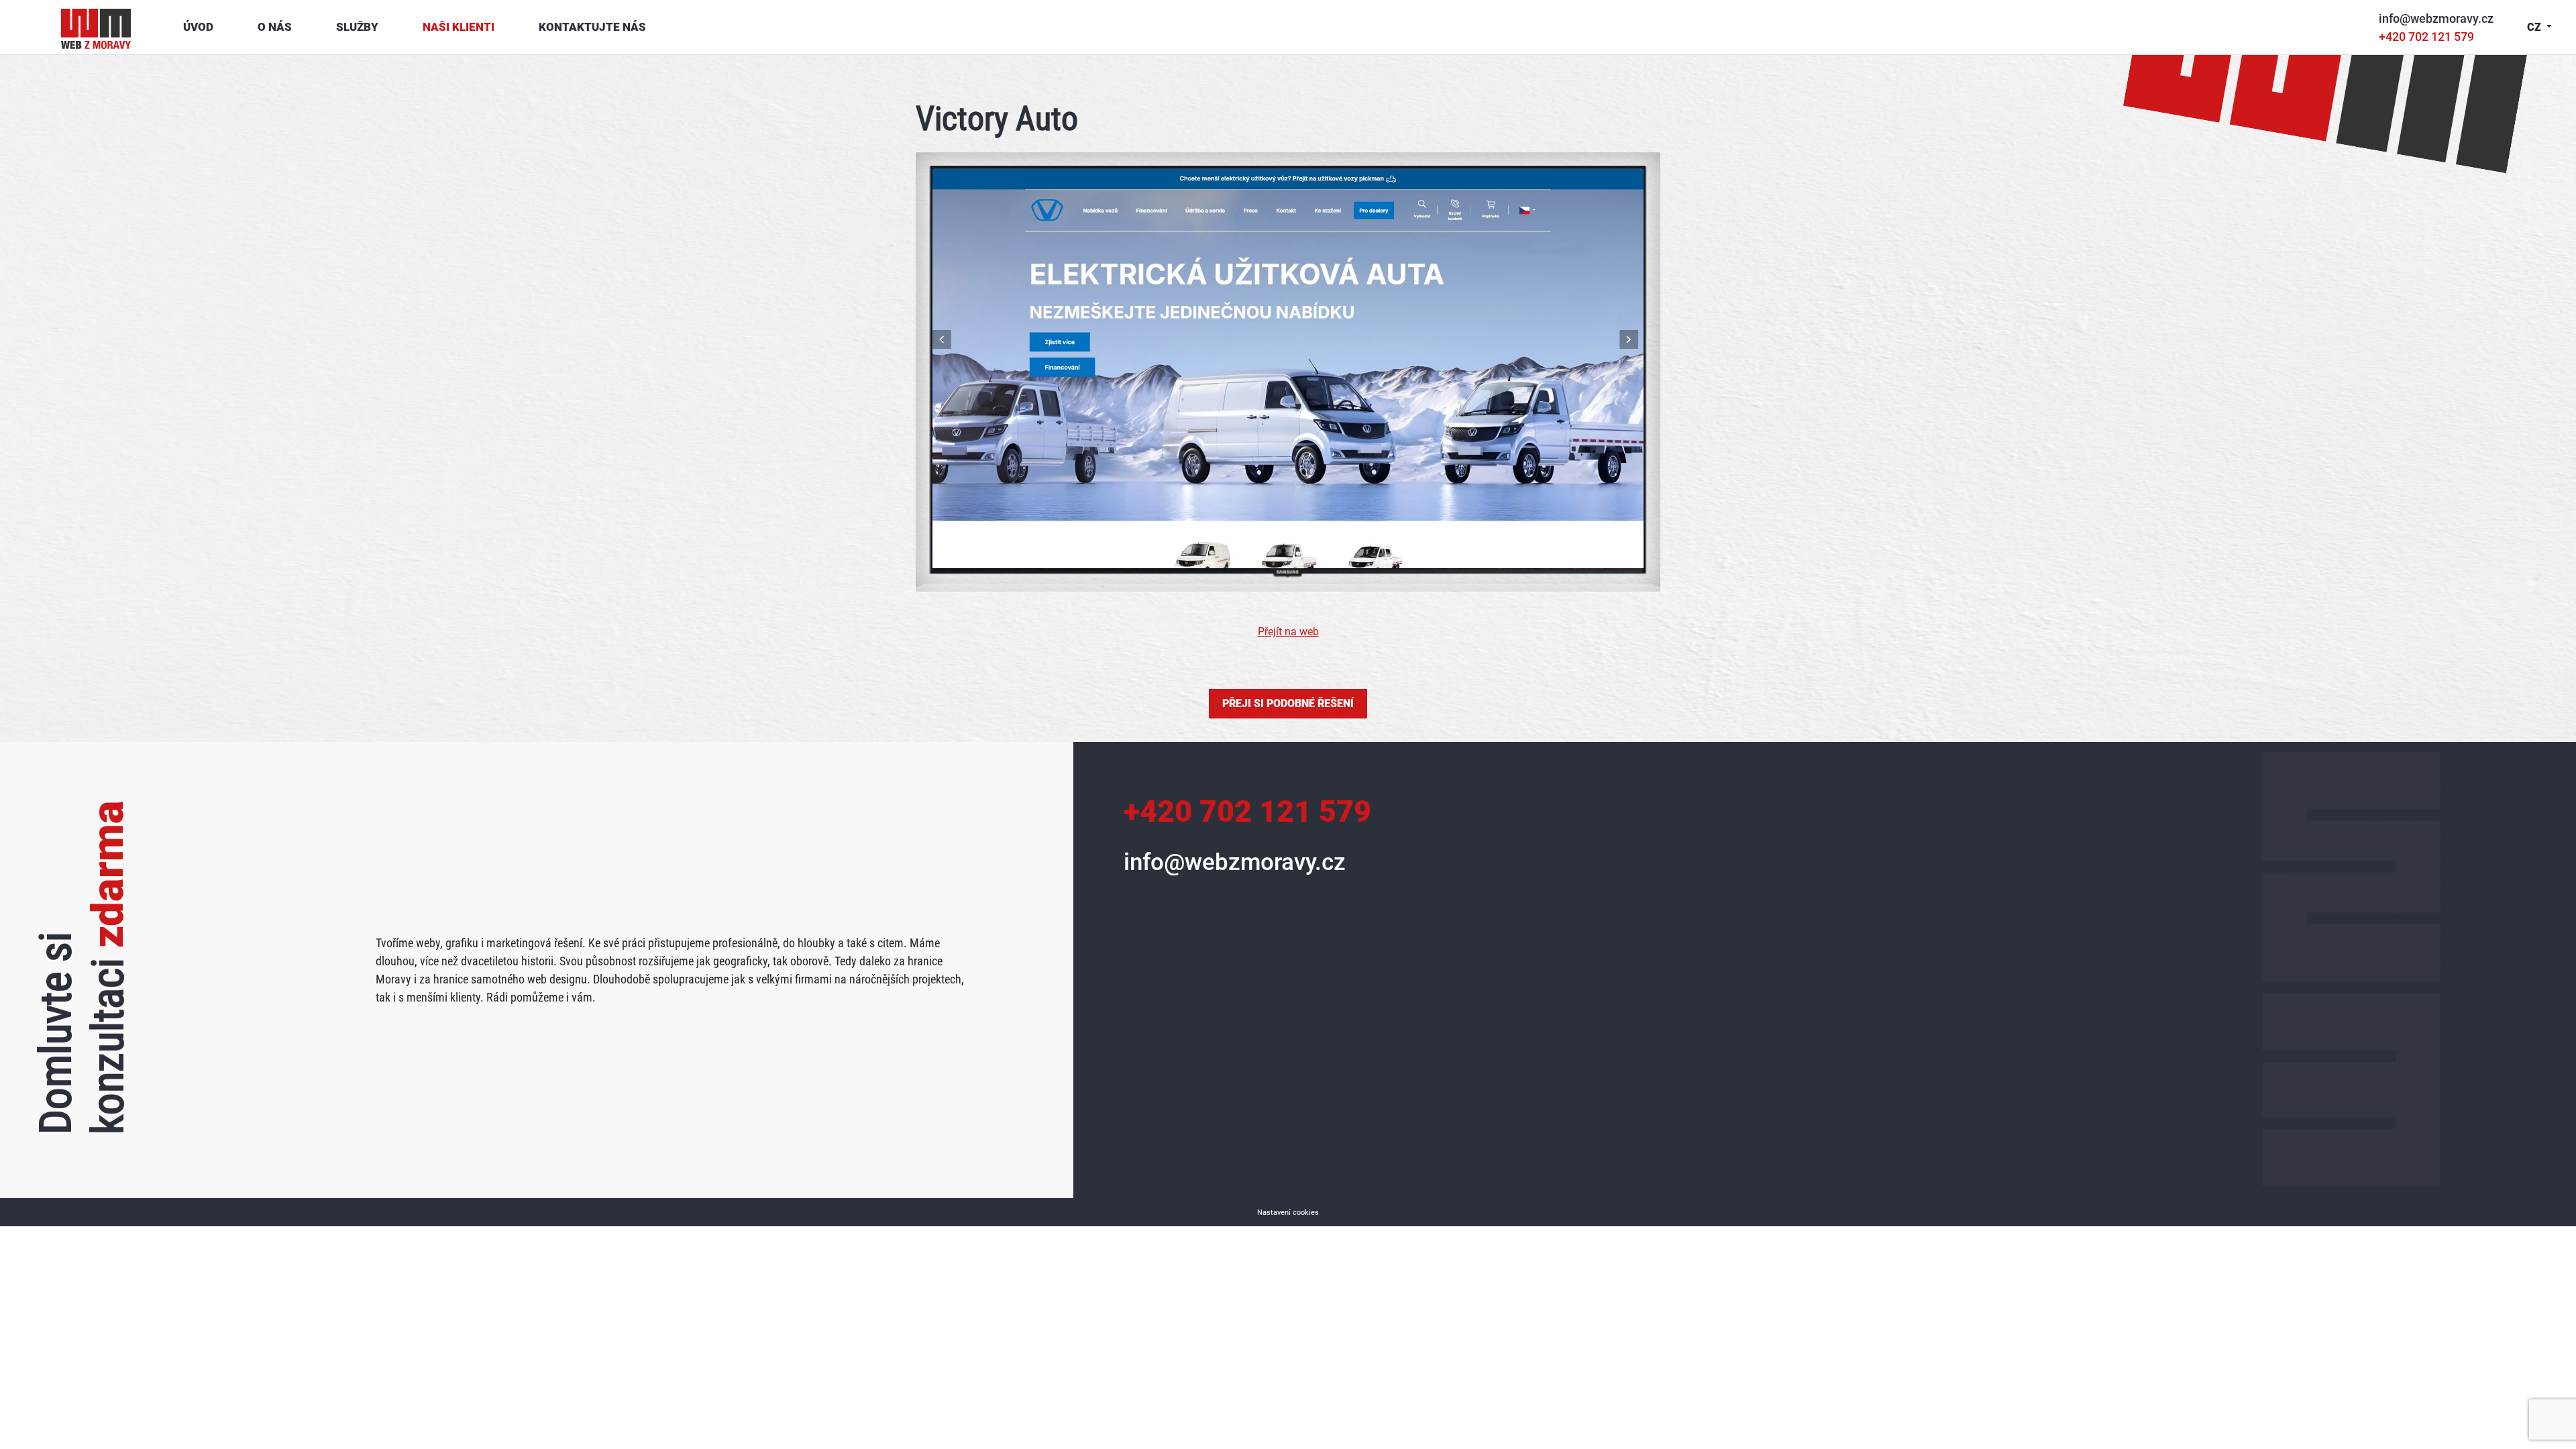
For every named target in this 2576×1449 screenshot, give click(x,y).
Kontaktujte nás (592, 27)
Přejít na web (1288, 632)
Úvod (198, 27)
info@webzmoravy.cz (2436, 18)
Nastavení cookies (1288, 1213)
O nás (275, 27)
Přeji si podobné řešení (1288, 703)
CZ (2535, 27)
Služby (357, 27)
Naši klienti (459, 27)
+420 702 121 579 (2426, 37)
